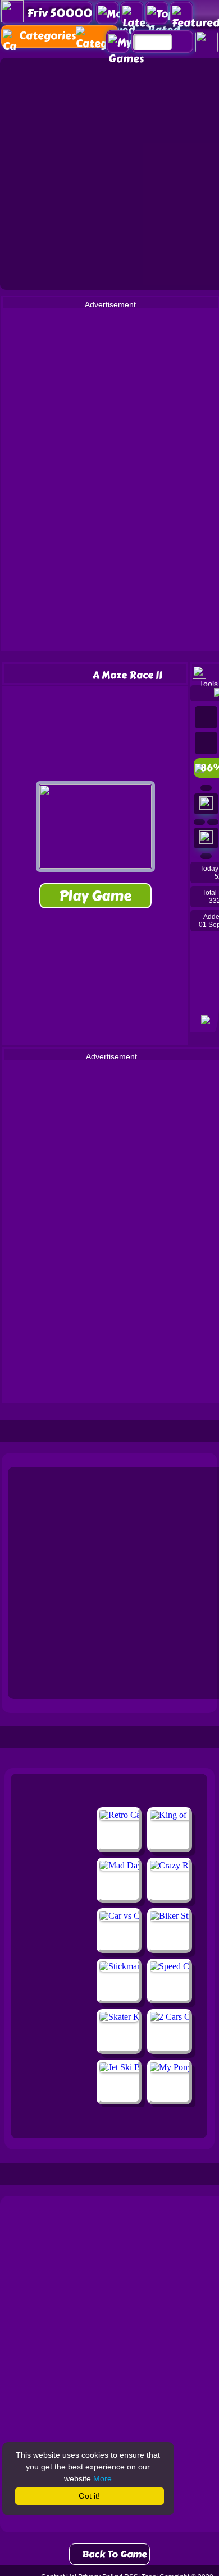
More (102, 2478)
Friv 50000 (60, 13)
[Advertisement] (109, 173)
